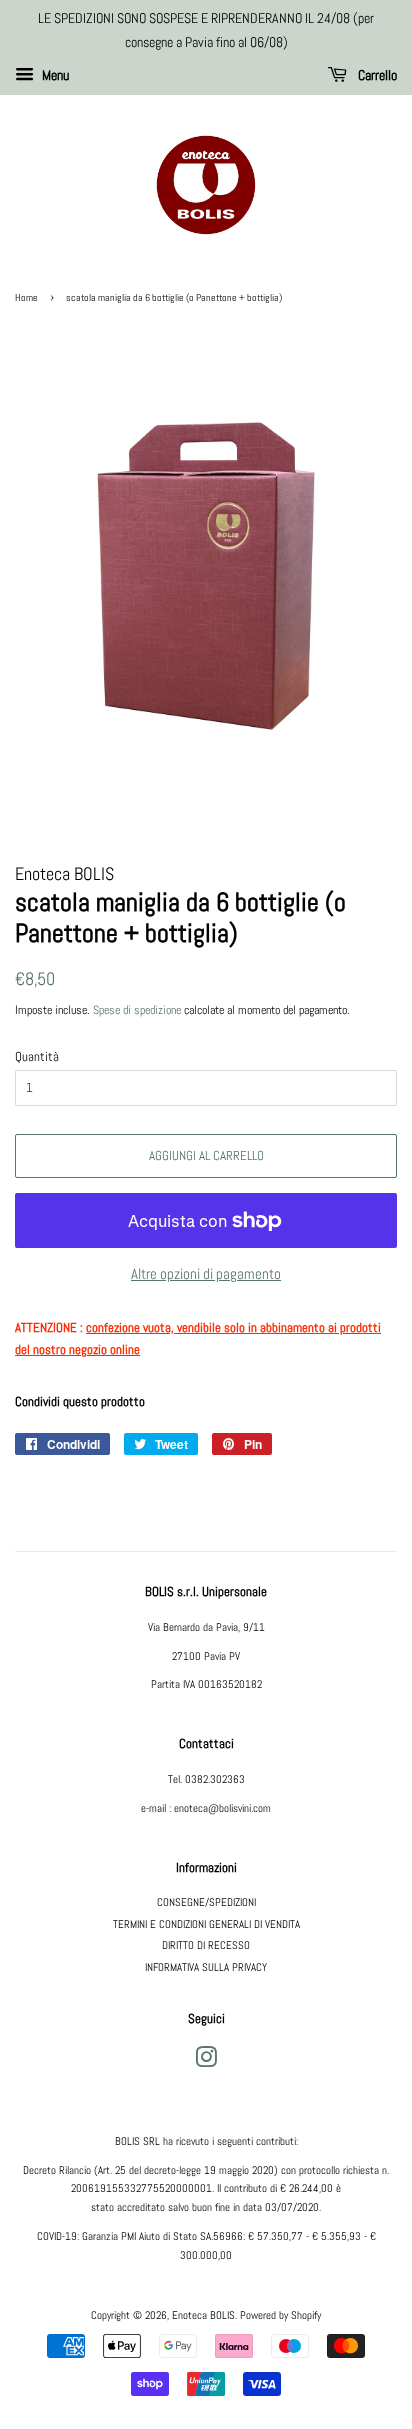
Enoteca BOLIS (203, 2315)
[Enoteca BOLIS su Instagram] (206, 2062)
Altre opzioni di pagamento (206, 1273)
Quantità (37, 1056)
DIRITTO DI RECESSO (206, 1945)
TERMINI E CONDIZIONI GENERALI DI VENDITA (206, 1924)
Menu (54, 75)
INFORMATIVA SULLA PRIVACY (206, 1967)
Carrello (376, 75)
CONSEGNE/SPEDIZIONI (206, 1902)
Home (26, 297)
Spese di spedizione (137, 1010)
